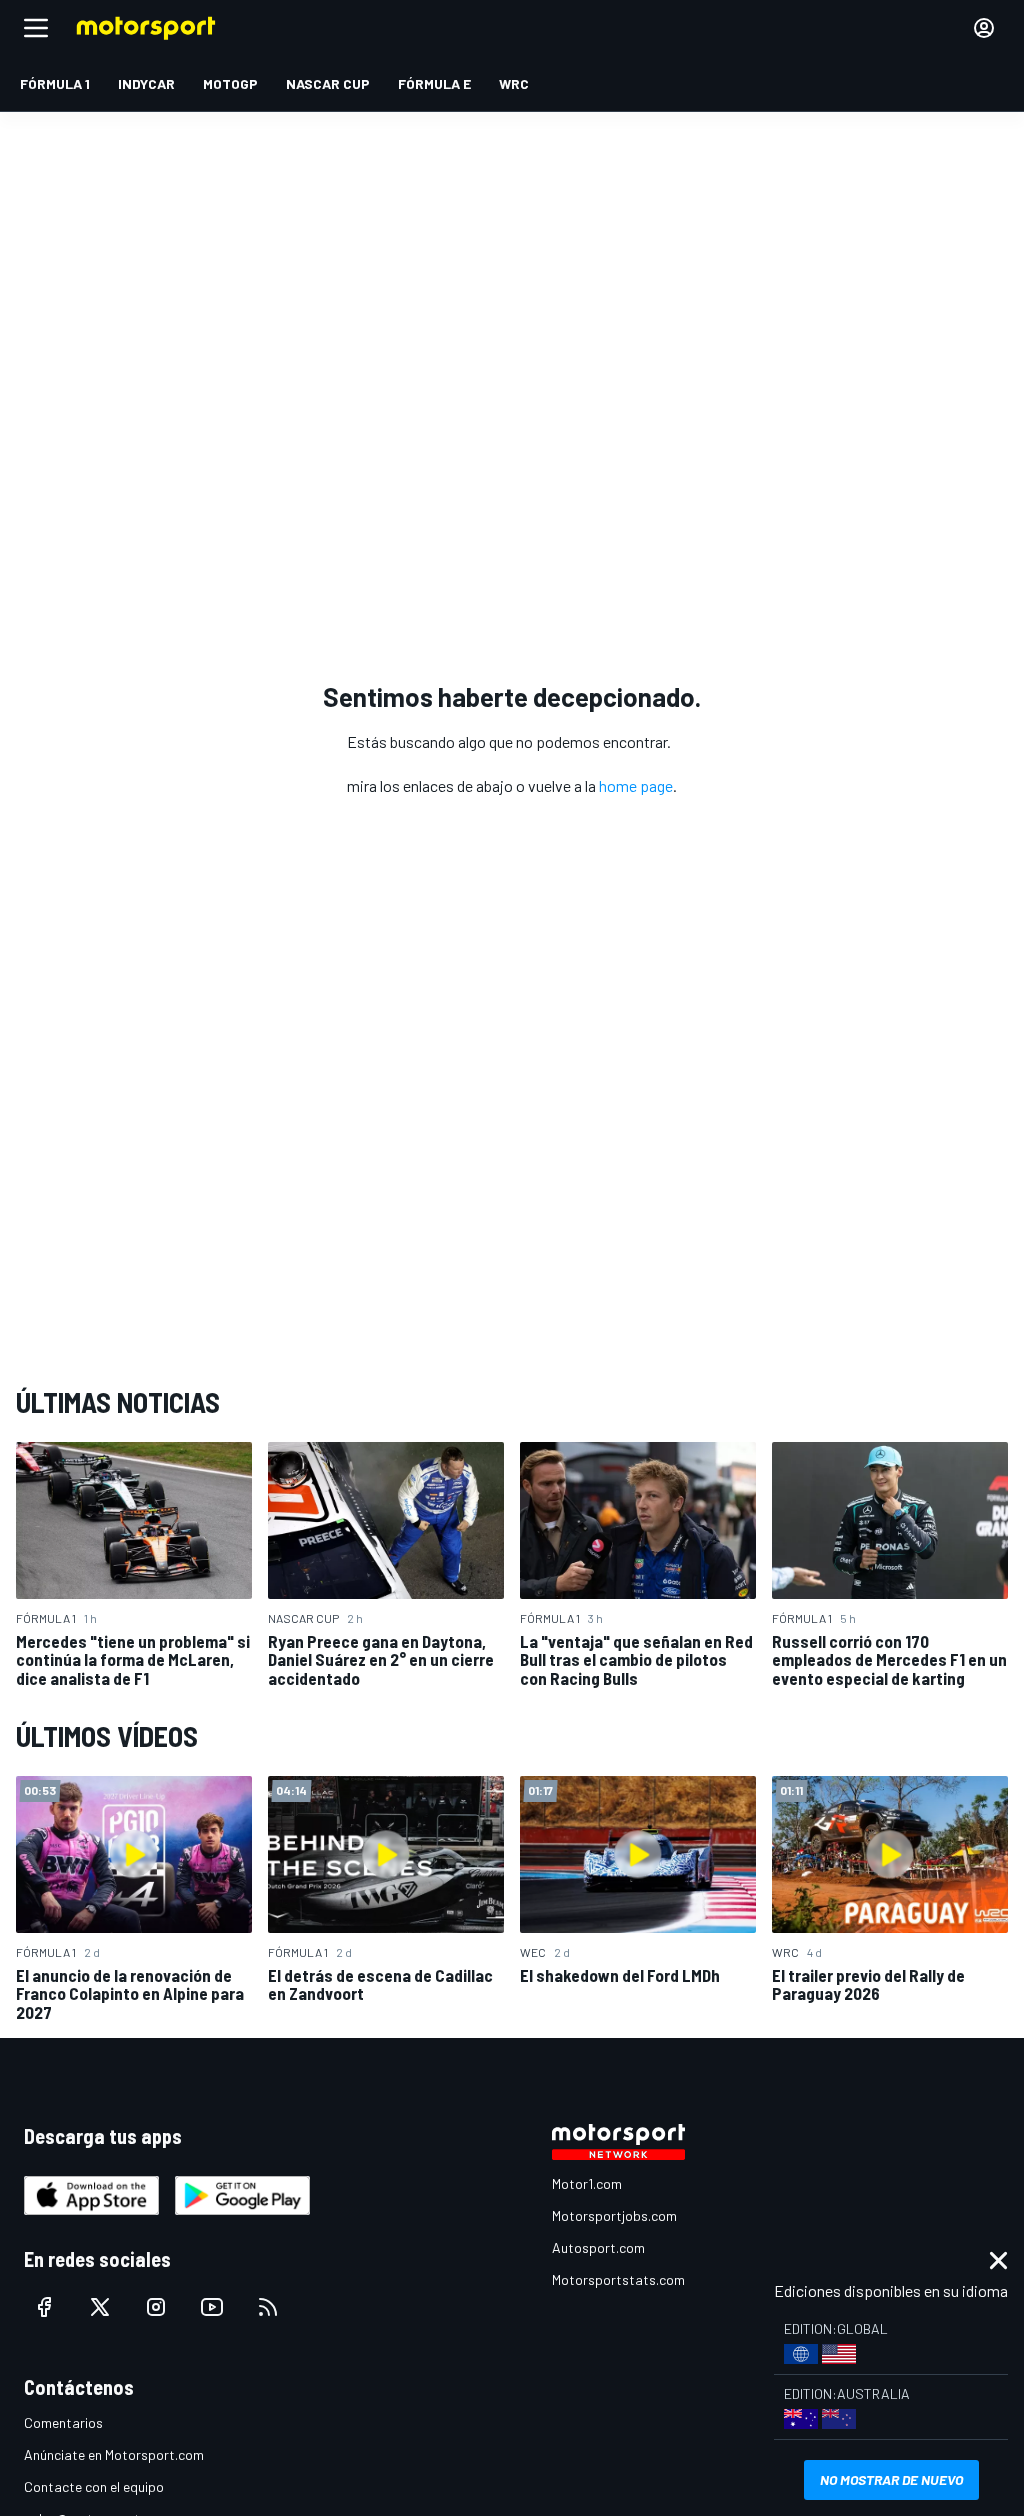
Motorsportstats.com (618, 2279)
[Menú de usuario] (984, 28)
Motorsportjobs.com (614, 2215)
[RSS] (268, 2307)
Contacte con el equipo (94, 2486)
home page (636, 785)
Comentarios (63, 2422)
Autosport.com (598, 2247)
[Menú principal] (36, 28)
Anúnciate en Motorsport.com (114, 2454)
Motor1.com (587, 2183)
